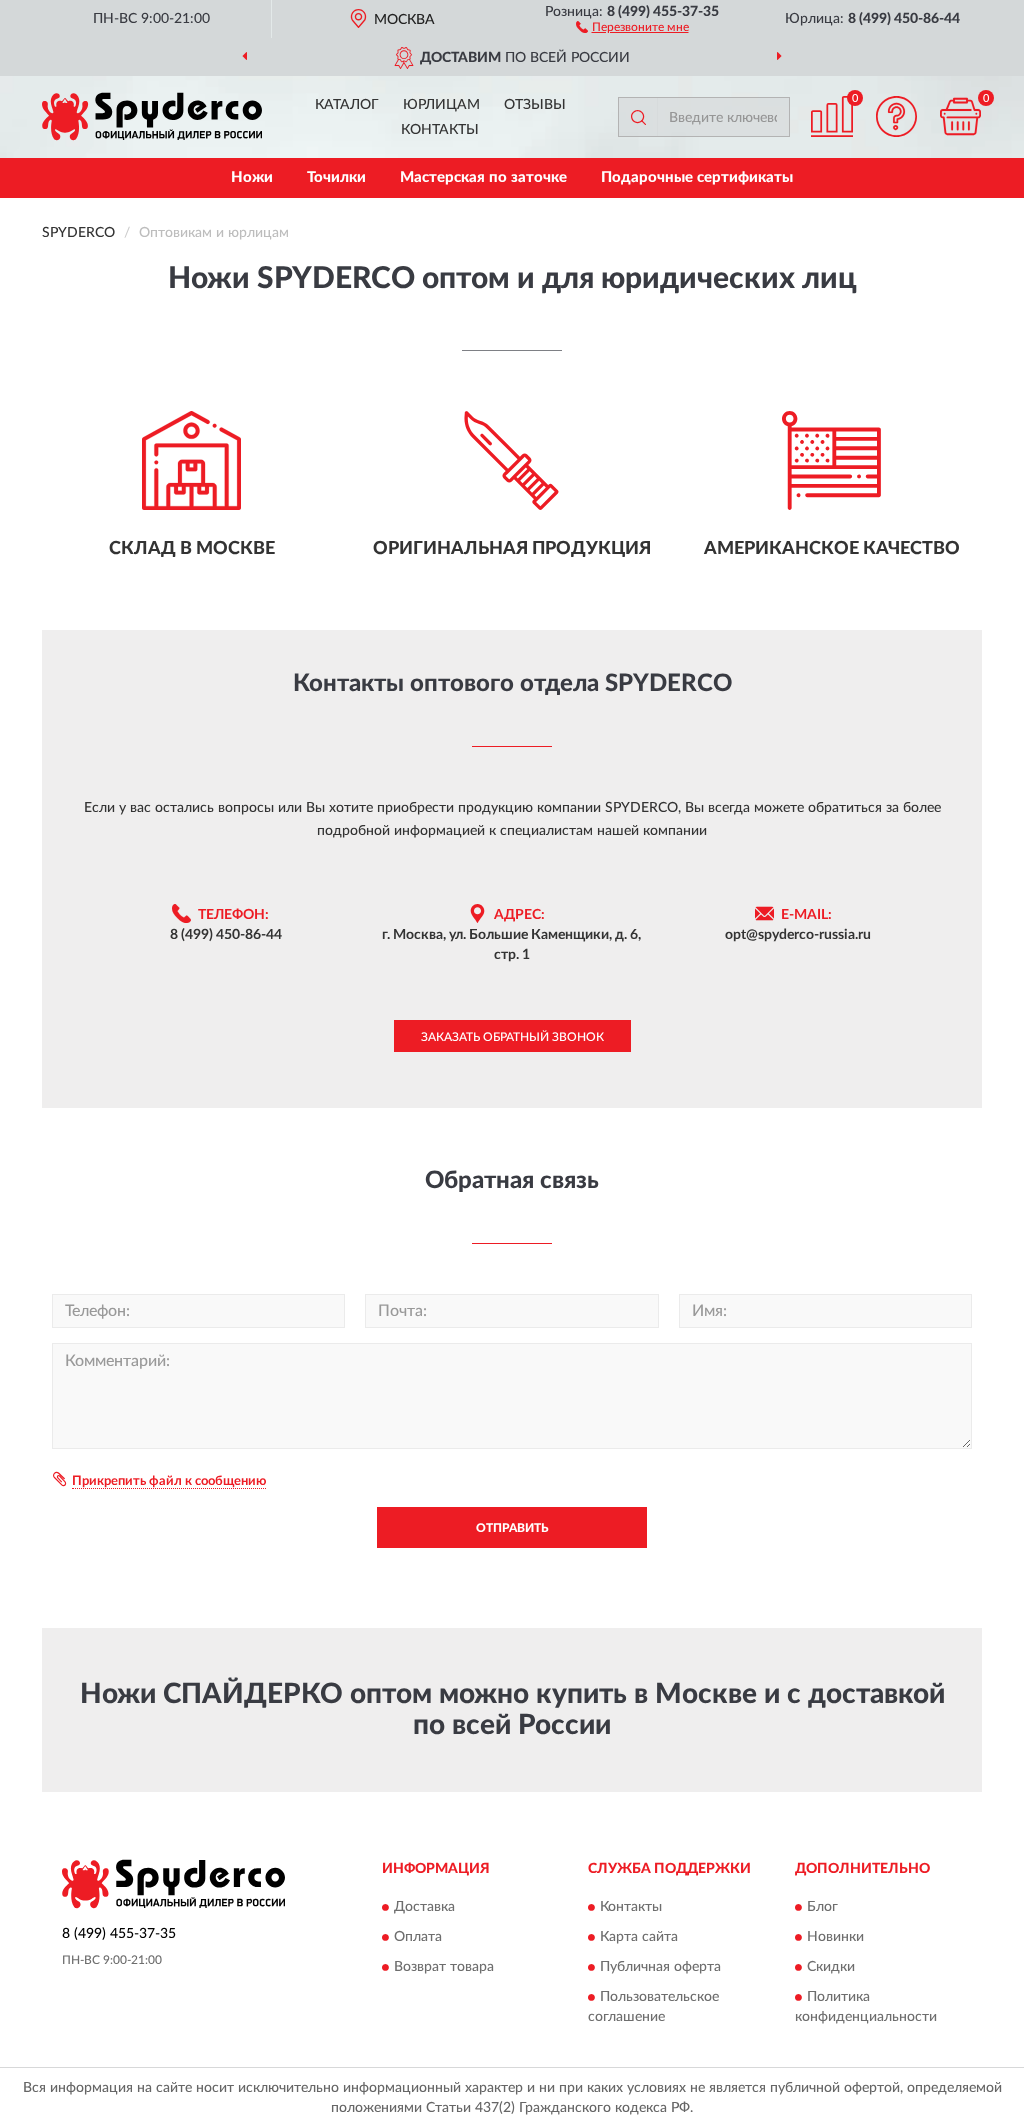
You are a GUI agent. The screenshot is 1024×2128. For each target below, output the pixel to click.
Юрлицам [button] (441, 105)
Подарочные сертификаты (697, 177)
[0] (960, 116)
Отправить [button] (512, 1528)
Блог (822, 1908)
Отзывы (535, 105)
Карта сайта (639, 1938)
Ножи (252, 177)
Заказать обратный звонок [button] (512, 1037)
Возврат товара (444, 1968)
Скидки (831, 1968)
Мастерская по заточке (483, 177)
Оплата (418, 1938)
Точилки (336, 177)
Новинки (835, 1938)
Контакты (440, 130)
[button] (632, 26)
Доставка (424, 1908)
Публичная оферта (660, 1968)
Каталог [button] (347, 105)
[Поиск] (638, 117)
